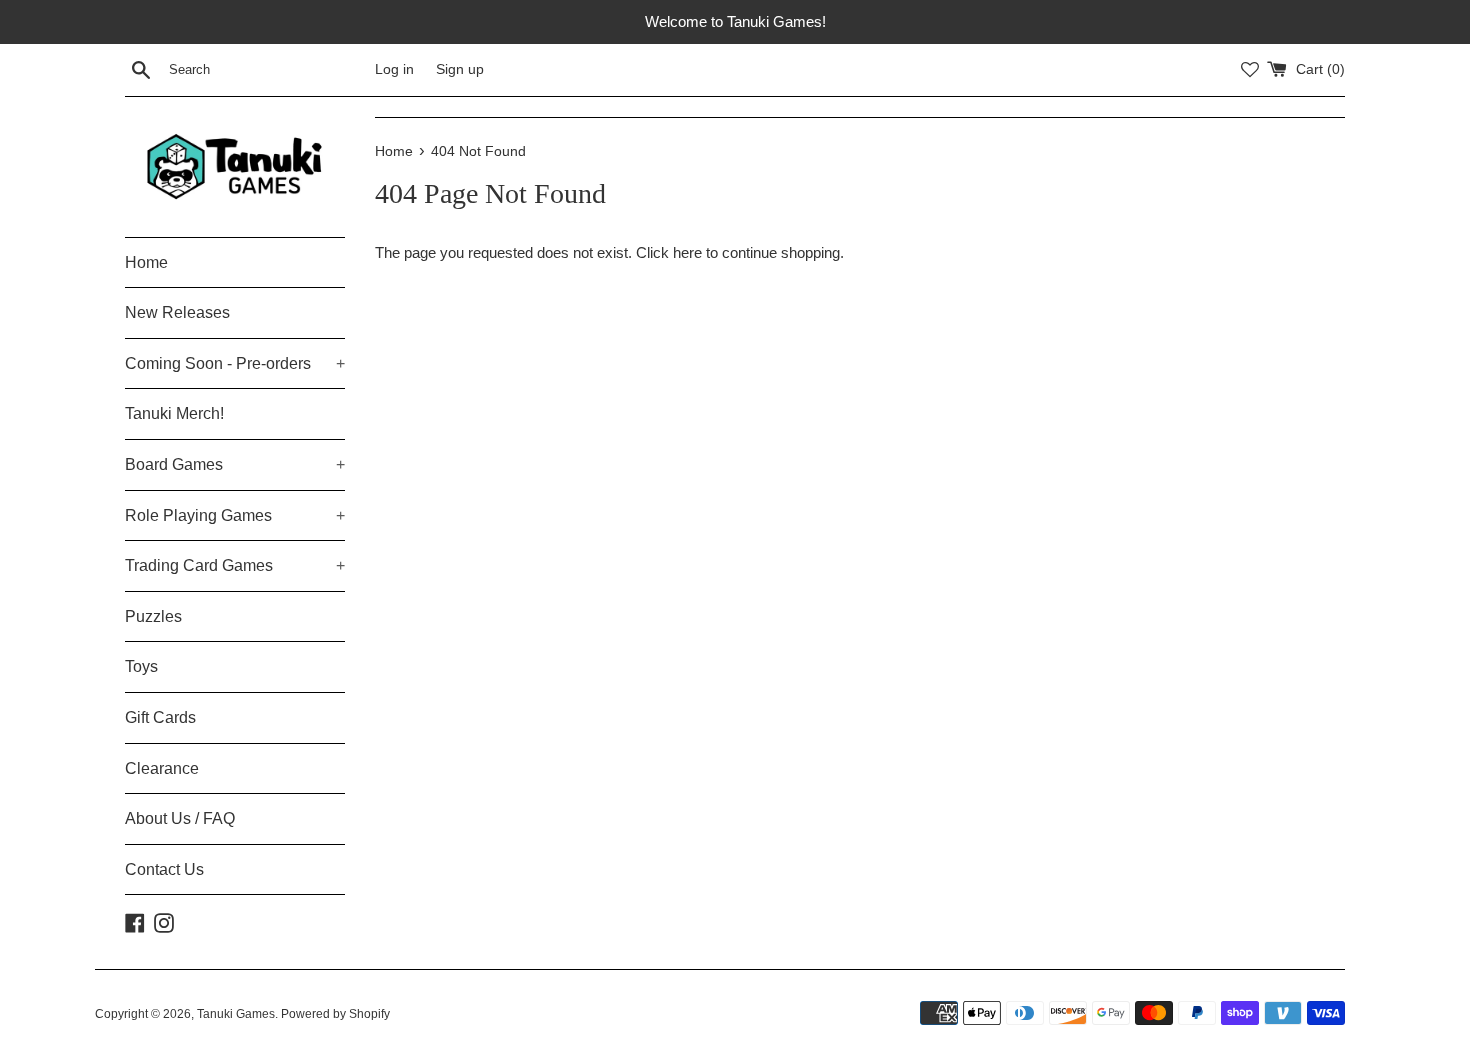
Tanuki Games (236, 1014)
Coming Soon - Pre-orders (235, 363)
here (687, 252)
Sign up (460, 69)
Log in (394, 69)
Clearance (162, 768)
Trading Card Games (235, 565)
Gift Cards (160, 717)
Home (146, 262)
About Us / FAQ (180, 818)
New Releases (177, 312)
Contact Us (164, 869)
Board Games (235, 464)
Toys (141, 666)
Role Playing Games (235, 515)
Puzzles (153, 616)
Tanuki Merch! (174, 413)
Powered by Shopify (335, 1014)
